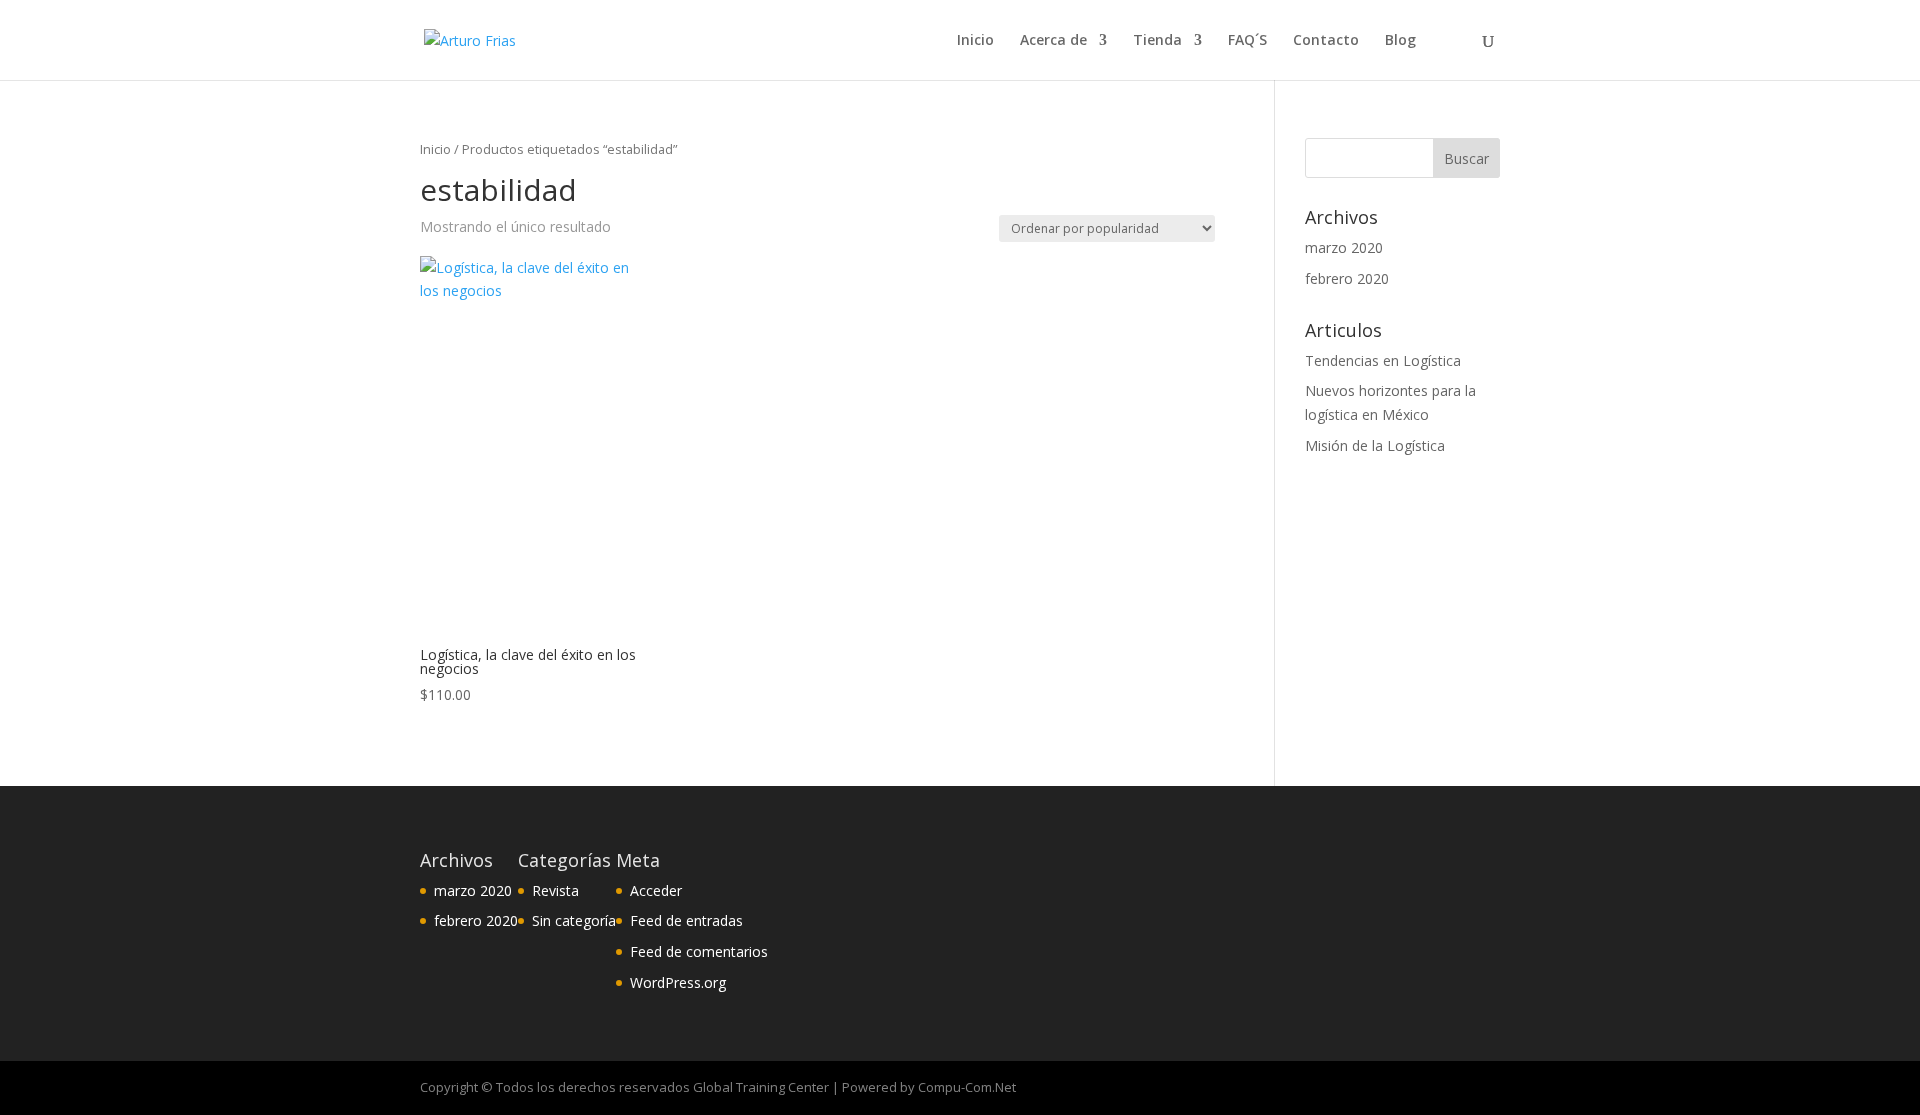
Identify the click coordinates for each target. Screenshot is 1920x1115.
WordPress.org (678, 982)
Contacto (1326, 41)
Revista (555, 890)
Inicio (975, 41)
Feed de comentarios (699, 951)
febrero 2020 (1347, 278)
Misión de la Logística (1375, 445)
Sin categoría (574, 920)
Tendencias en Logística (1383, 360)
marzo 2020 (1344, 247)
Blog (1400, 41)
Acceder (656, 890)
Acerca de (1053, 41)
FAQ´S (1247, 41)
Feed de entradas (686, 920)
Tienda (1157, 41)
